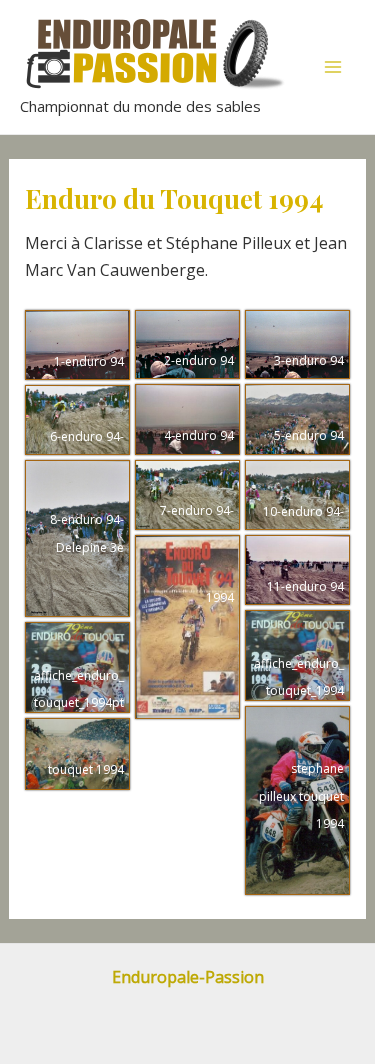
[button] (77, 345)
